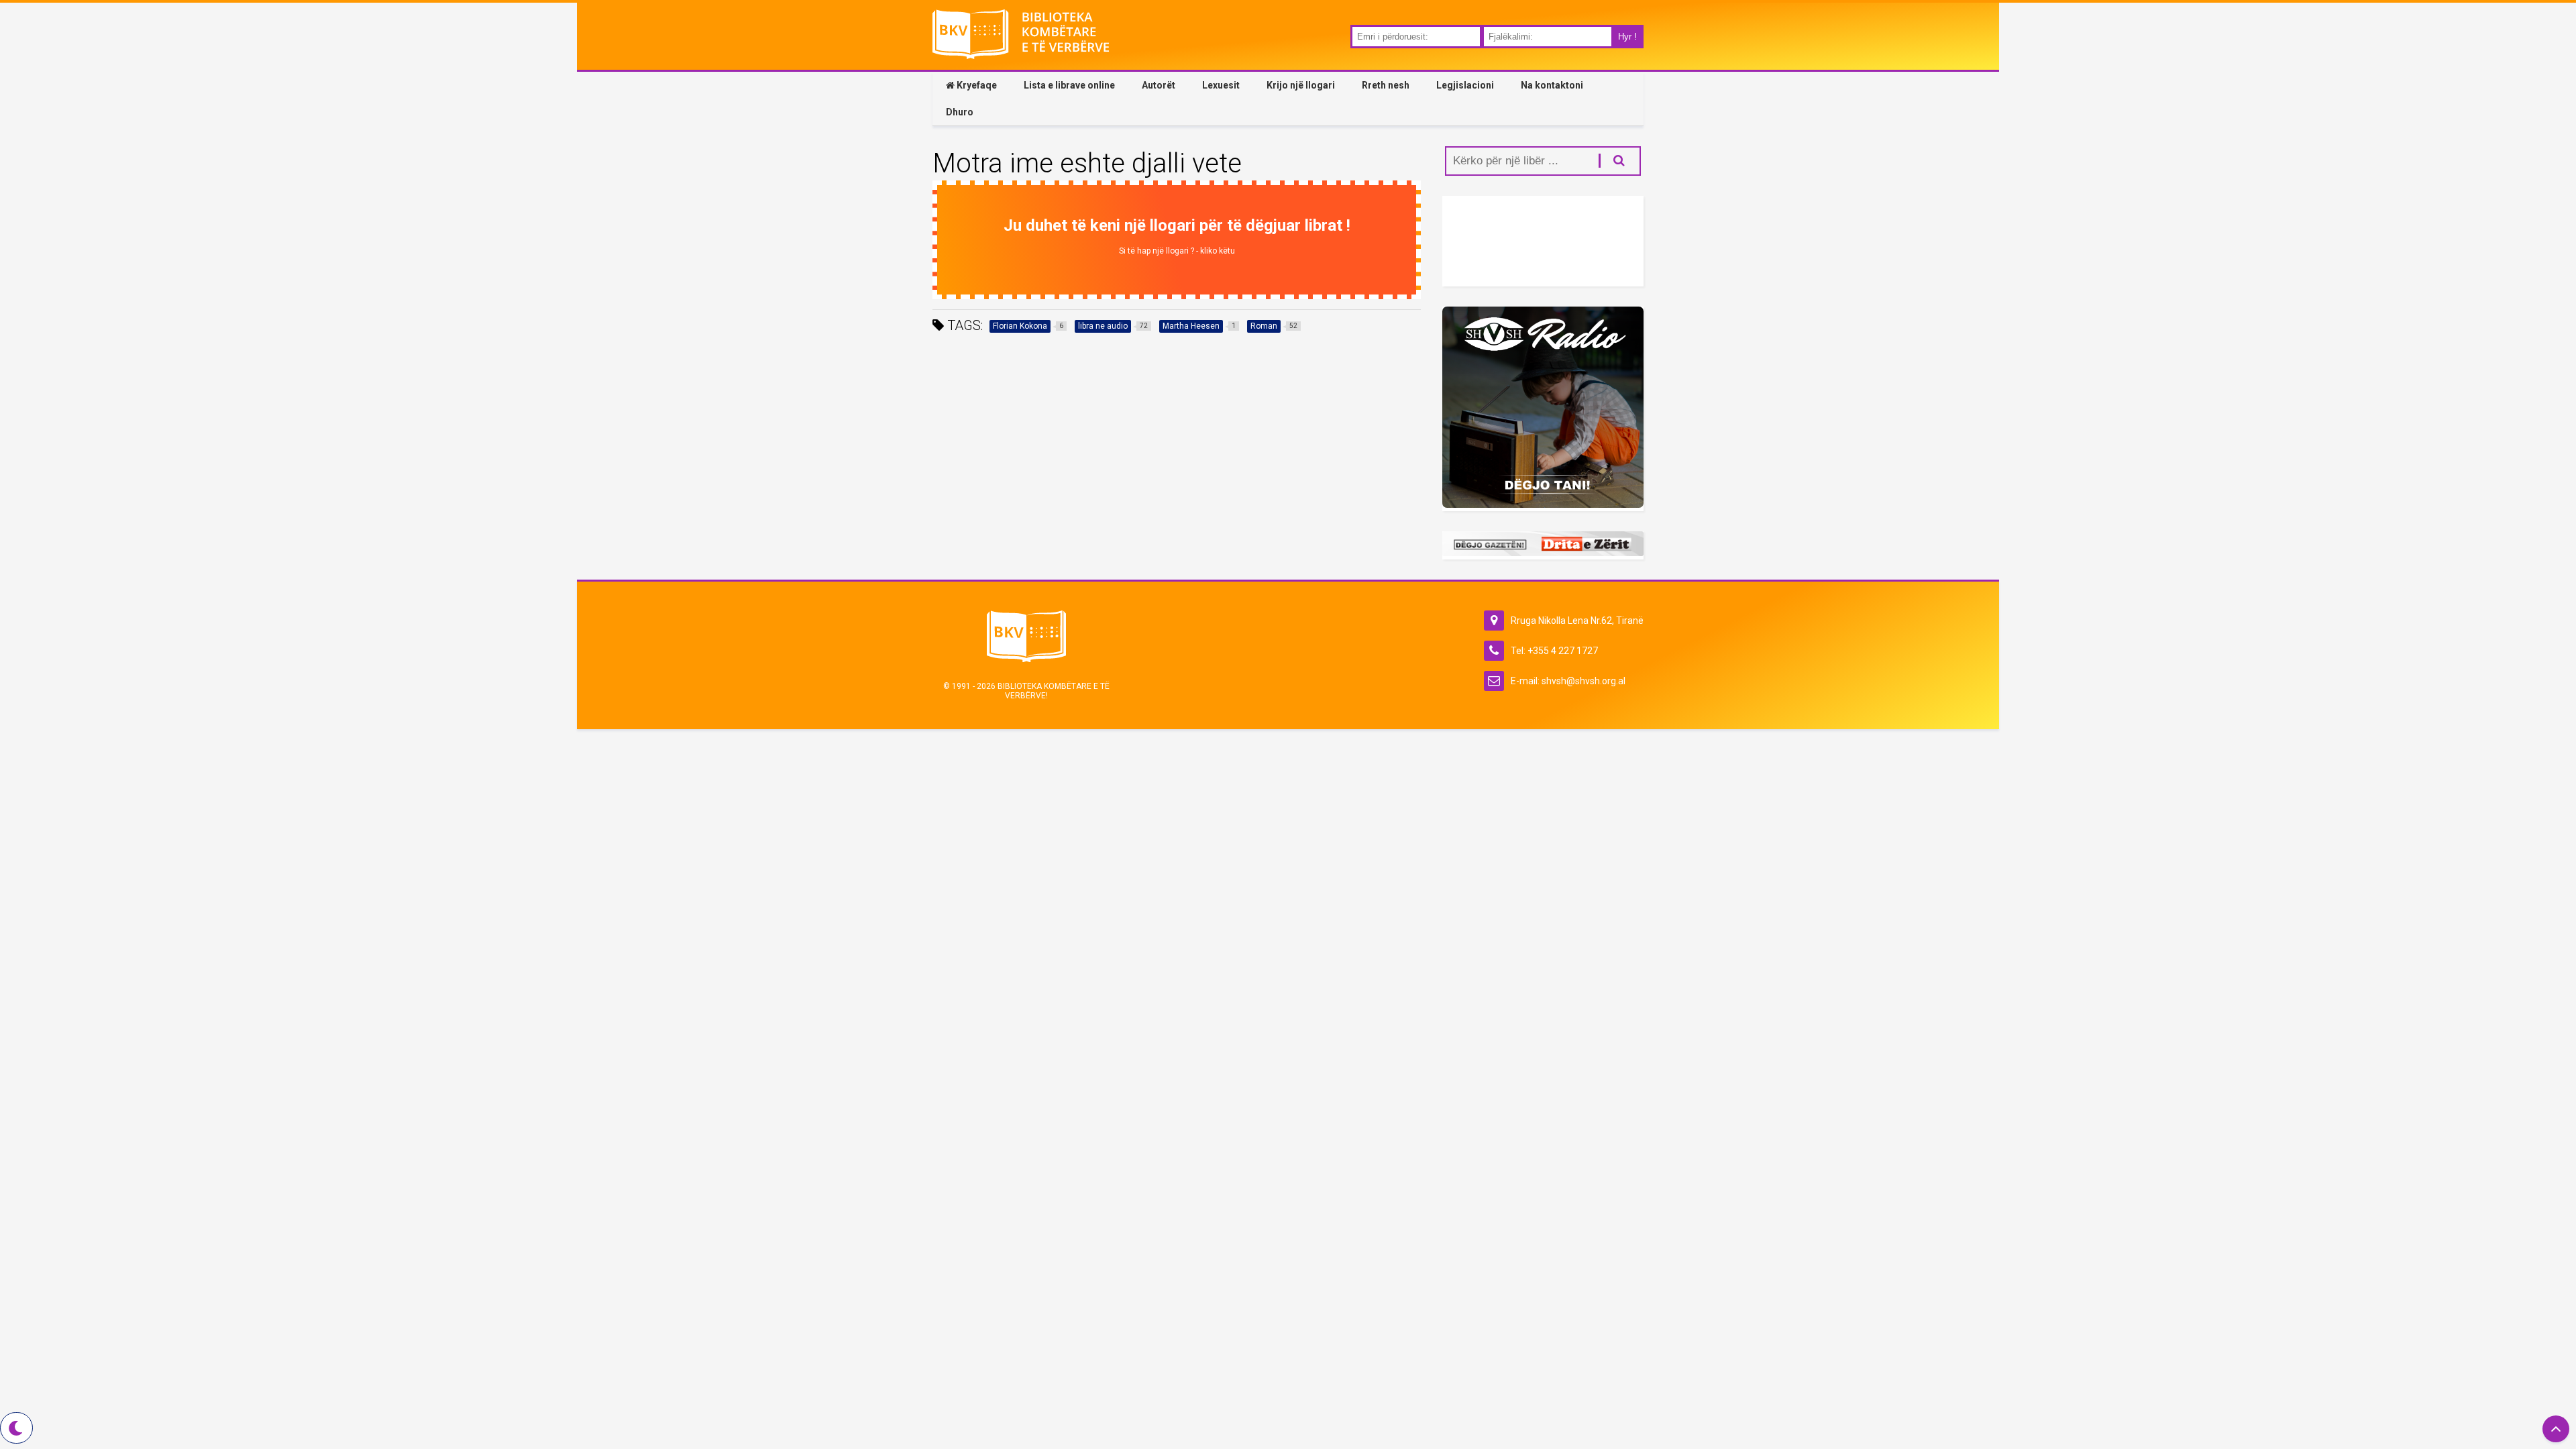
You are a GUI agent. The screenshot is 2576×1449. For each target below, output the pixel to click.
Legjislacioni (1465, 85)
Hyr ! (1627, 37)
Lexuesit (1221, 85)
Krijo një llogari (1301, 85)
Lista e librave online (1069, 85)
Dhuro (960, 112)
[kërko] (1612, 161)
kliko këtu (1218, 251)
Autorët (1159, 85)
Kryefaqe (976, 85)
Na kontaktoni (1552, 85)
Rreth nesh (1386, 85)
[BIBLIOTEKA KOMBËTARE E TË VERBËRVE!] (1021, 53)
